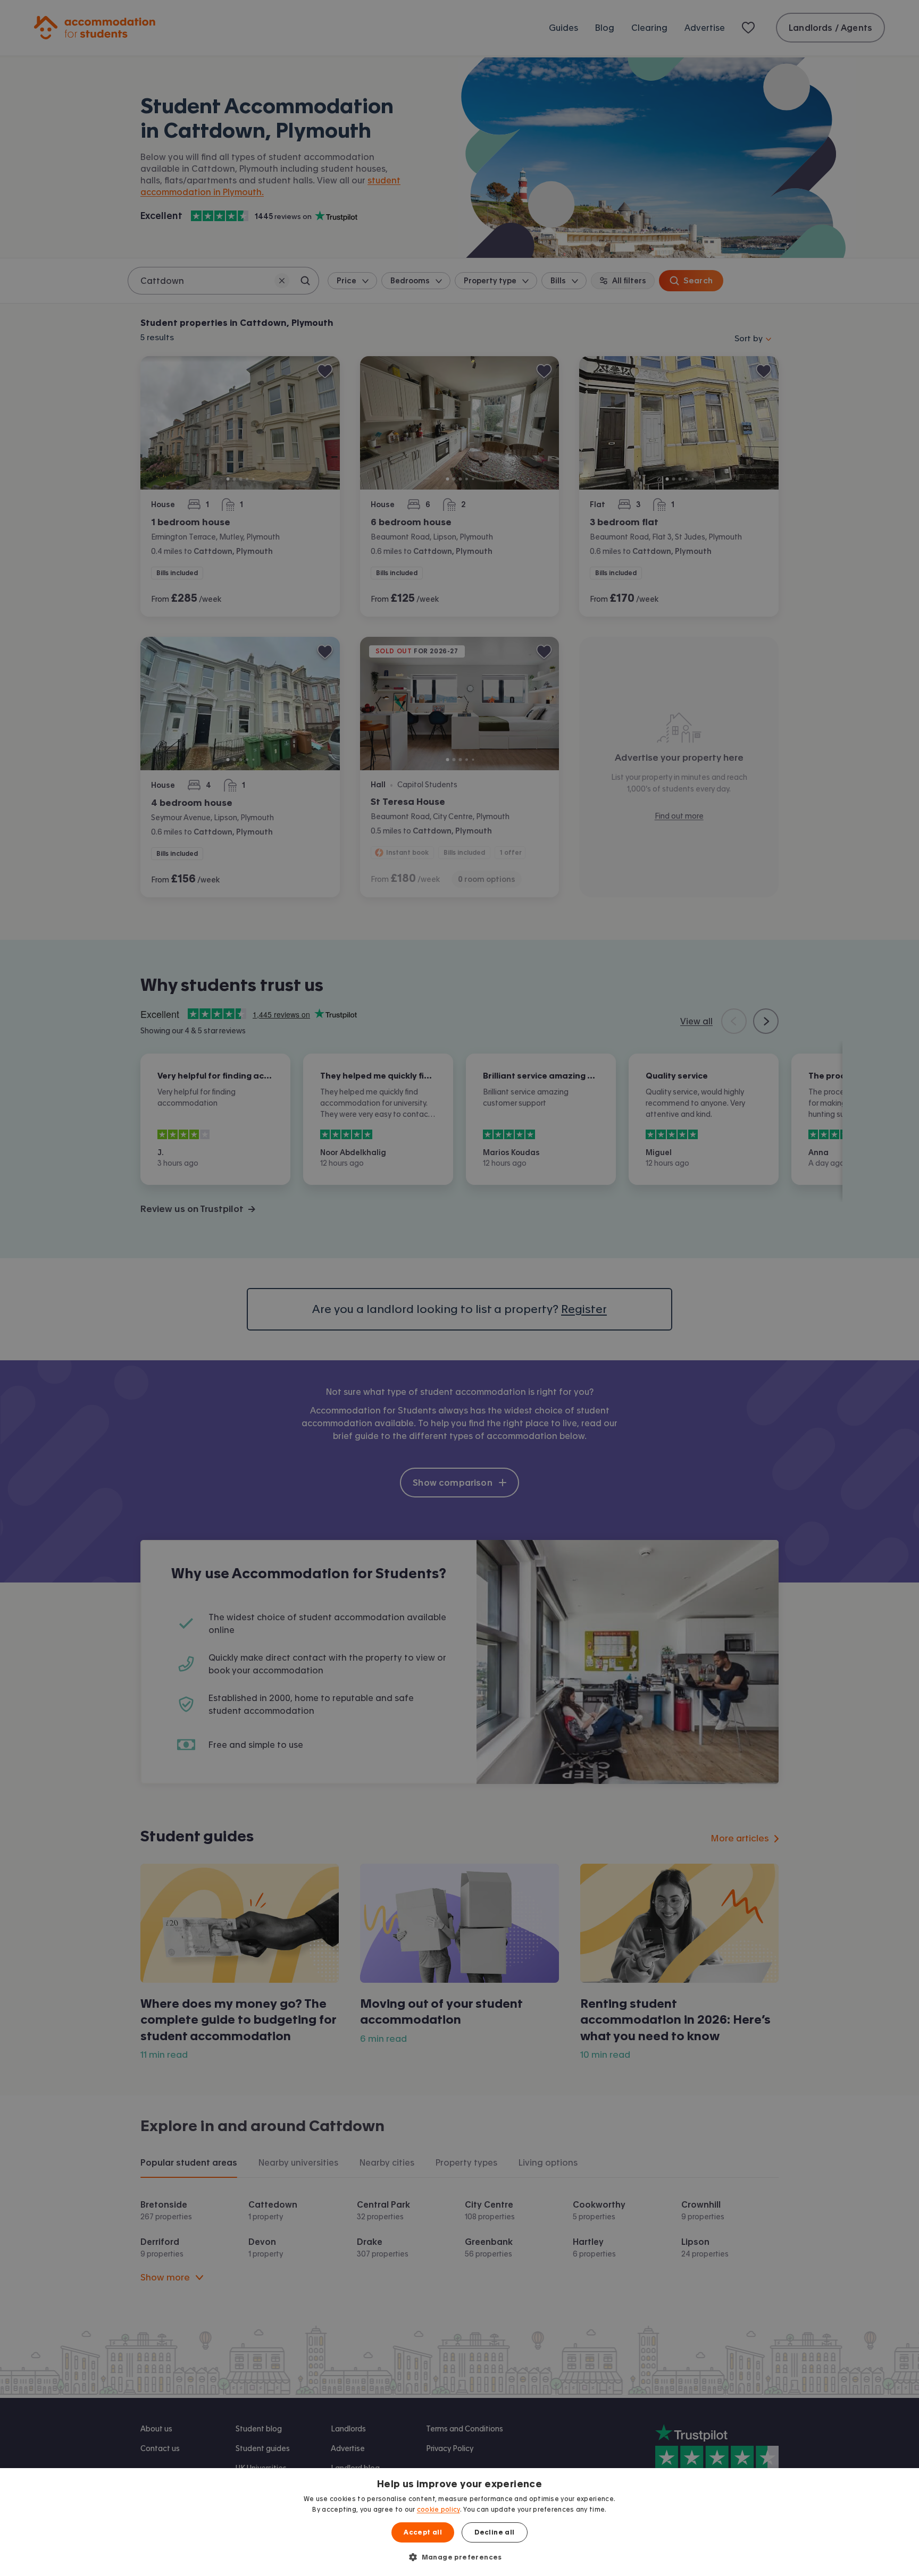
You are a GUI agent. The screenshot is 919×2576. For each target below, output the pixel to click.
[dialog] (459, 2522)
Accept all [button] (423, 2532)
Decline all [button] (494, 2532)
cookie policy (438, 2510)
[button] (459, 2557)
